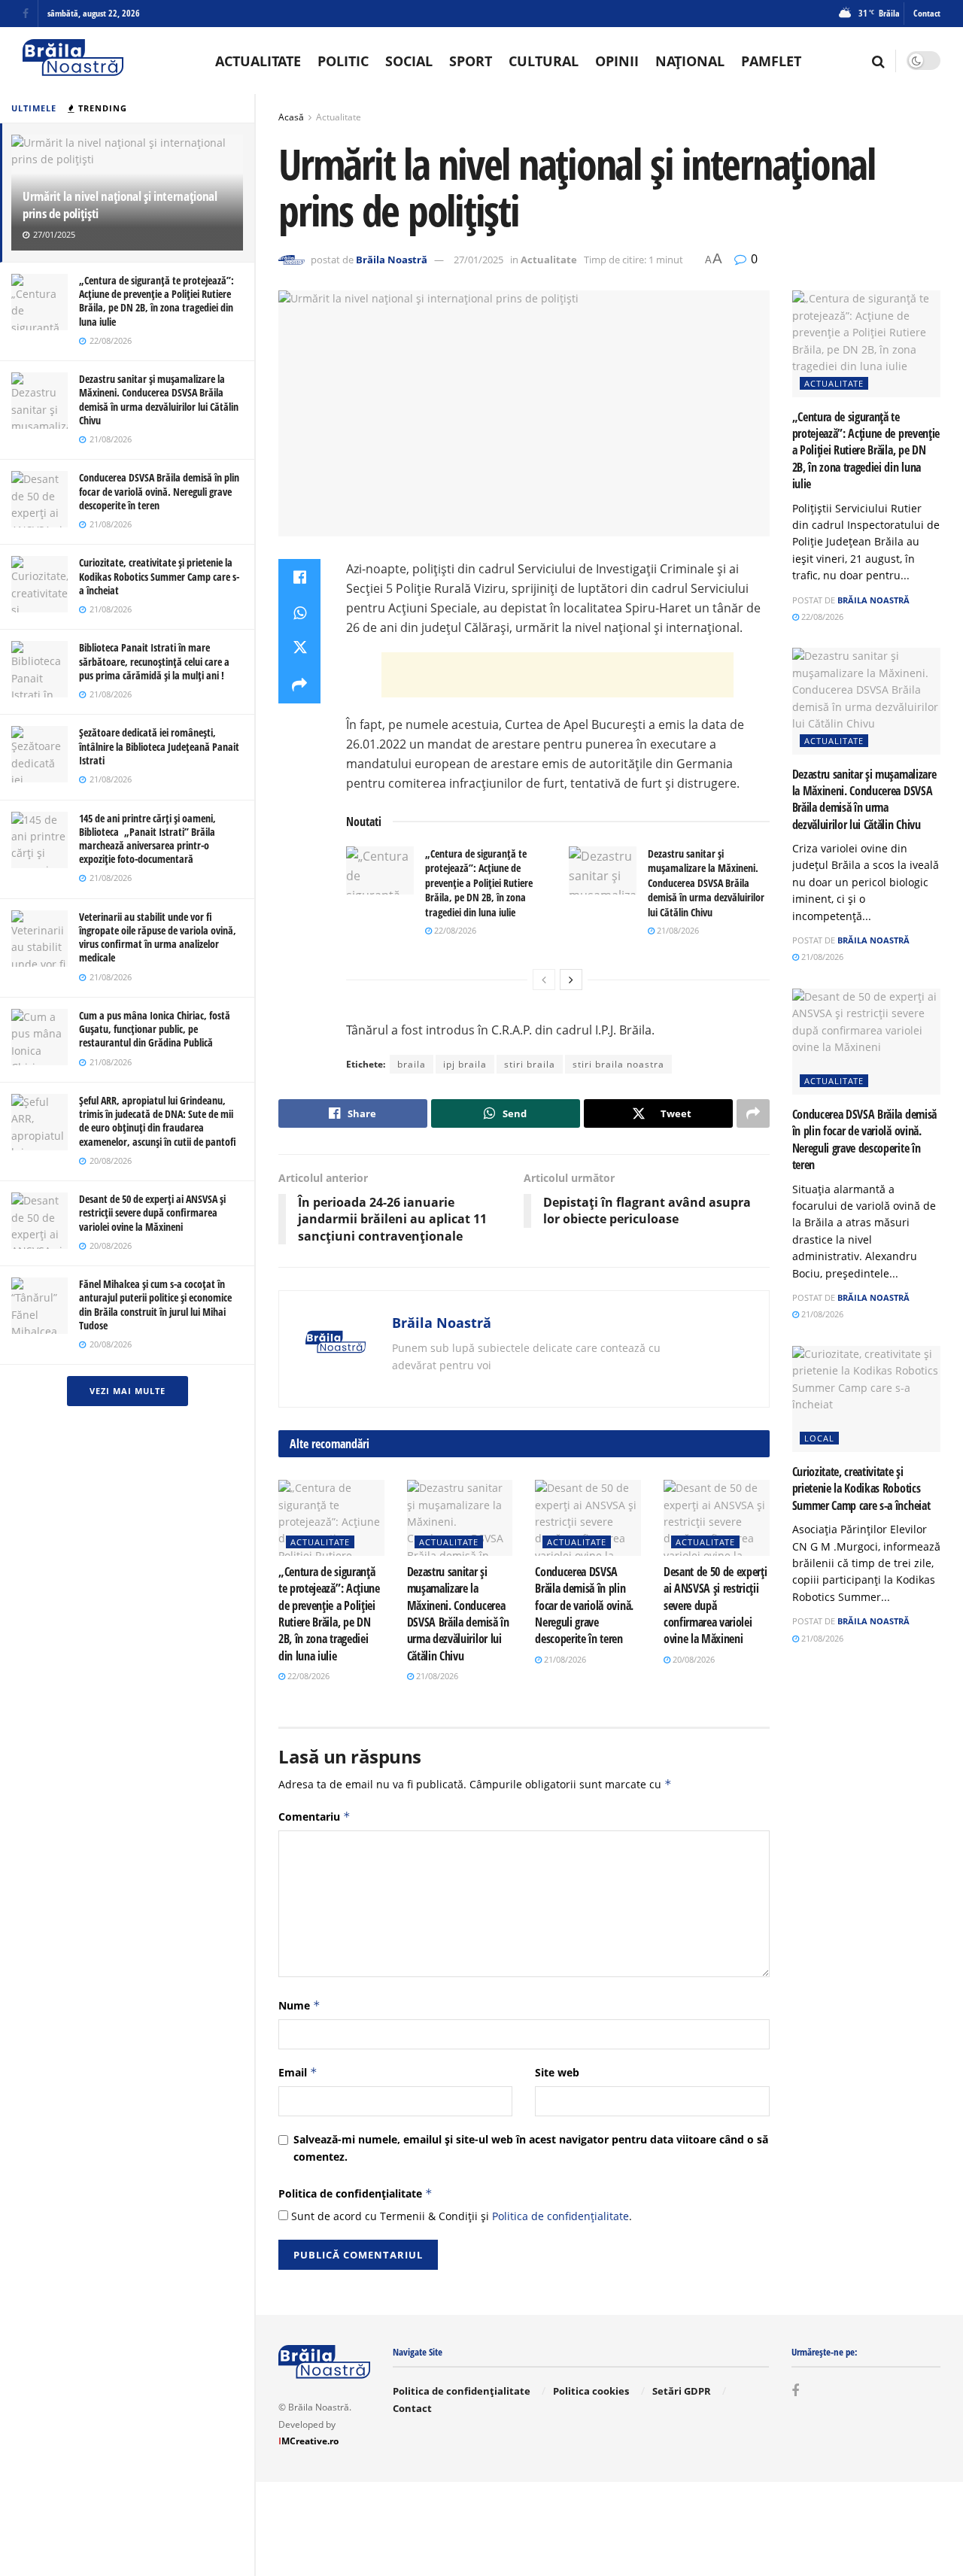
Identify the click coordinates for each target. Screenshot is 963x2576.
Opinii (617, 61)
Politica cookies (591, 2391)
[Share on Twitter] (299, 649)
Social (409, 61)
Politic (343, 61)
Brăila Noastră (392, 260)
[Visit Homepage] (73, 61)
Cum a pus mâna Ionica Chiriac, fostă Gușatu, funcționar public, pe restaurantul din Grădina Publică (155, 1029)
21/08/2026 (677, 930)
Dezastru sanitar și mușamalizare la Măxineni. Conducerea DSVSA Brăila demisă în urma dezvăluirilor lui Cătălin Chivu (159, 399)
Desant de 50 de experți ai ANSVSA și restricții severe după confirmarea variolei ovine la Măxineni (152, 1212)
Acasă (291, 117)
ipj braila (465, 1064)
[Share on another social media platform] (299, 685)
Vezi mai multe (128, 1391)
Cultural (544, 61)
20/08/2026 (693, 1659)
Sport (471, 61)
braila (412, 1064)
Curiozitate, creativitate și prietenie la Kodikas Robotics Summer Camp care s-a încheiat (159, 576)
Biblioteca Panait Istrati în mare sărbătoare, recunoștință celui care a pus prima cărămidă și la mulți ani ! (154, 661)
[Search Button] (878, 61)
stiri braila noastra (618, 1064)
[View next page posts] (571, 980)
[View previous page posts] (544, 980)
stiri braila (530, 1064)
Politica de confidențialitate (355, 2193)
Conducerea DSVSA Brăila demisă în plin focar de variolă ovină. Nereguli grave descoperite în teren (159, 491)
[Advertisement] (557, 675)
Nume (299, 2005)
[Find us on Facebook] (26, 14)
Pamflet (771, 61)
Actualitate (258, 61)
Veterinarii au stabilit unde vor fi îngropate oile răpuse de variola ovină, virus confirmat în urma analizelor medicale (158, 937)
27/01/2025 (478, 260)
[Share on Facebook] (299, 577)
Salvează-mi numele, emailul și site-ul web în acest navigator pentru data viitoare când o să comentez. (531, 2148)
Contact (927, 13)
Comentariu (314, 1817)
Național (690, 61)
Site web (557, 2072)
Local (819, 1438)
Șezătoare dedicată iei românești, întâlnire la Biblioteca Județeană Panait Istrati (159, 746)
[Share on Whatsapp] (299, 613)
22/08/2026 (454, 930)
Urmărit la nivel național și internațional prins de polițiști (120, 205)
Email (298, 2072)
